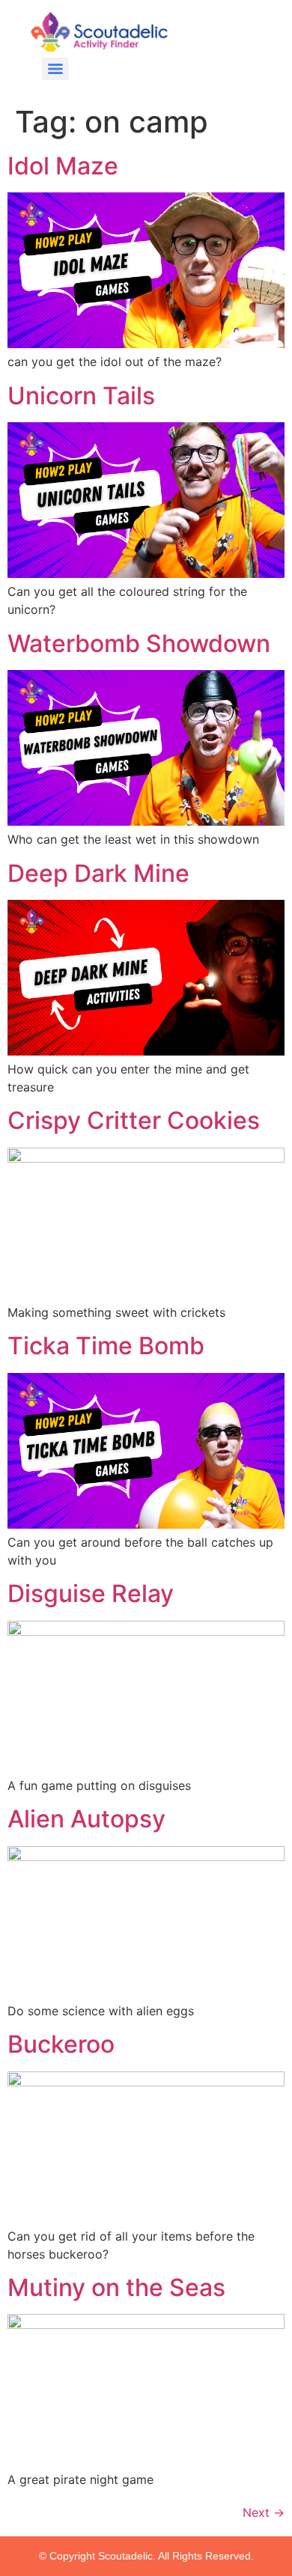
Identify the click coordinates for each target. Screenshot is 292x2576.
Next (264, 2512)
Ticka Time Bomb (106, 1346)
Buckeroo (61, 2044)
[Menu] (55, 69)
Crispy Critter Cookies (134, 1120)
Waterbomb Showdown (139, 643)
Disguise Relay (91, 1593)
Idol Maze (63, 166)
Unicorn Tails (81, 396)
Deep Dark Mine (98, 873)
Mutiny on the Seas (116, 2287)
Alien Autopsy (86, 1819)
